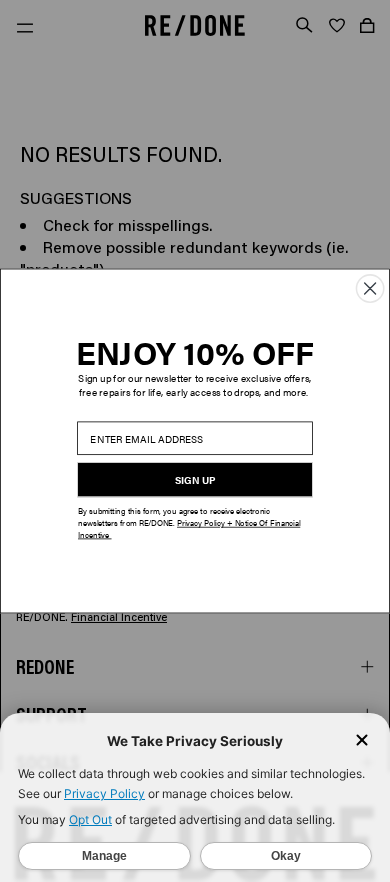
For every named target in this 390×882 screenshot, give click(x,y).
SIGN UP (195, 479)
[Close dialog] (369, 288)
